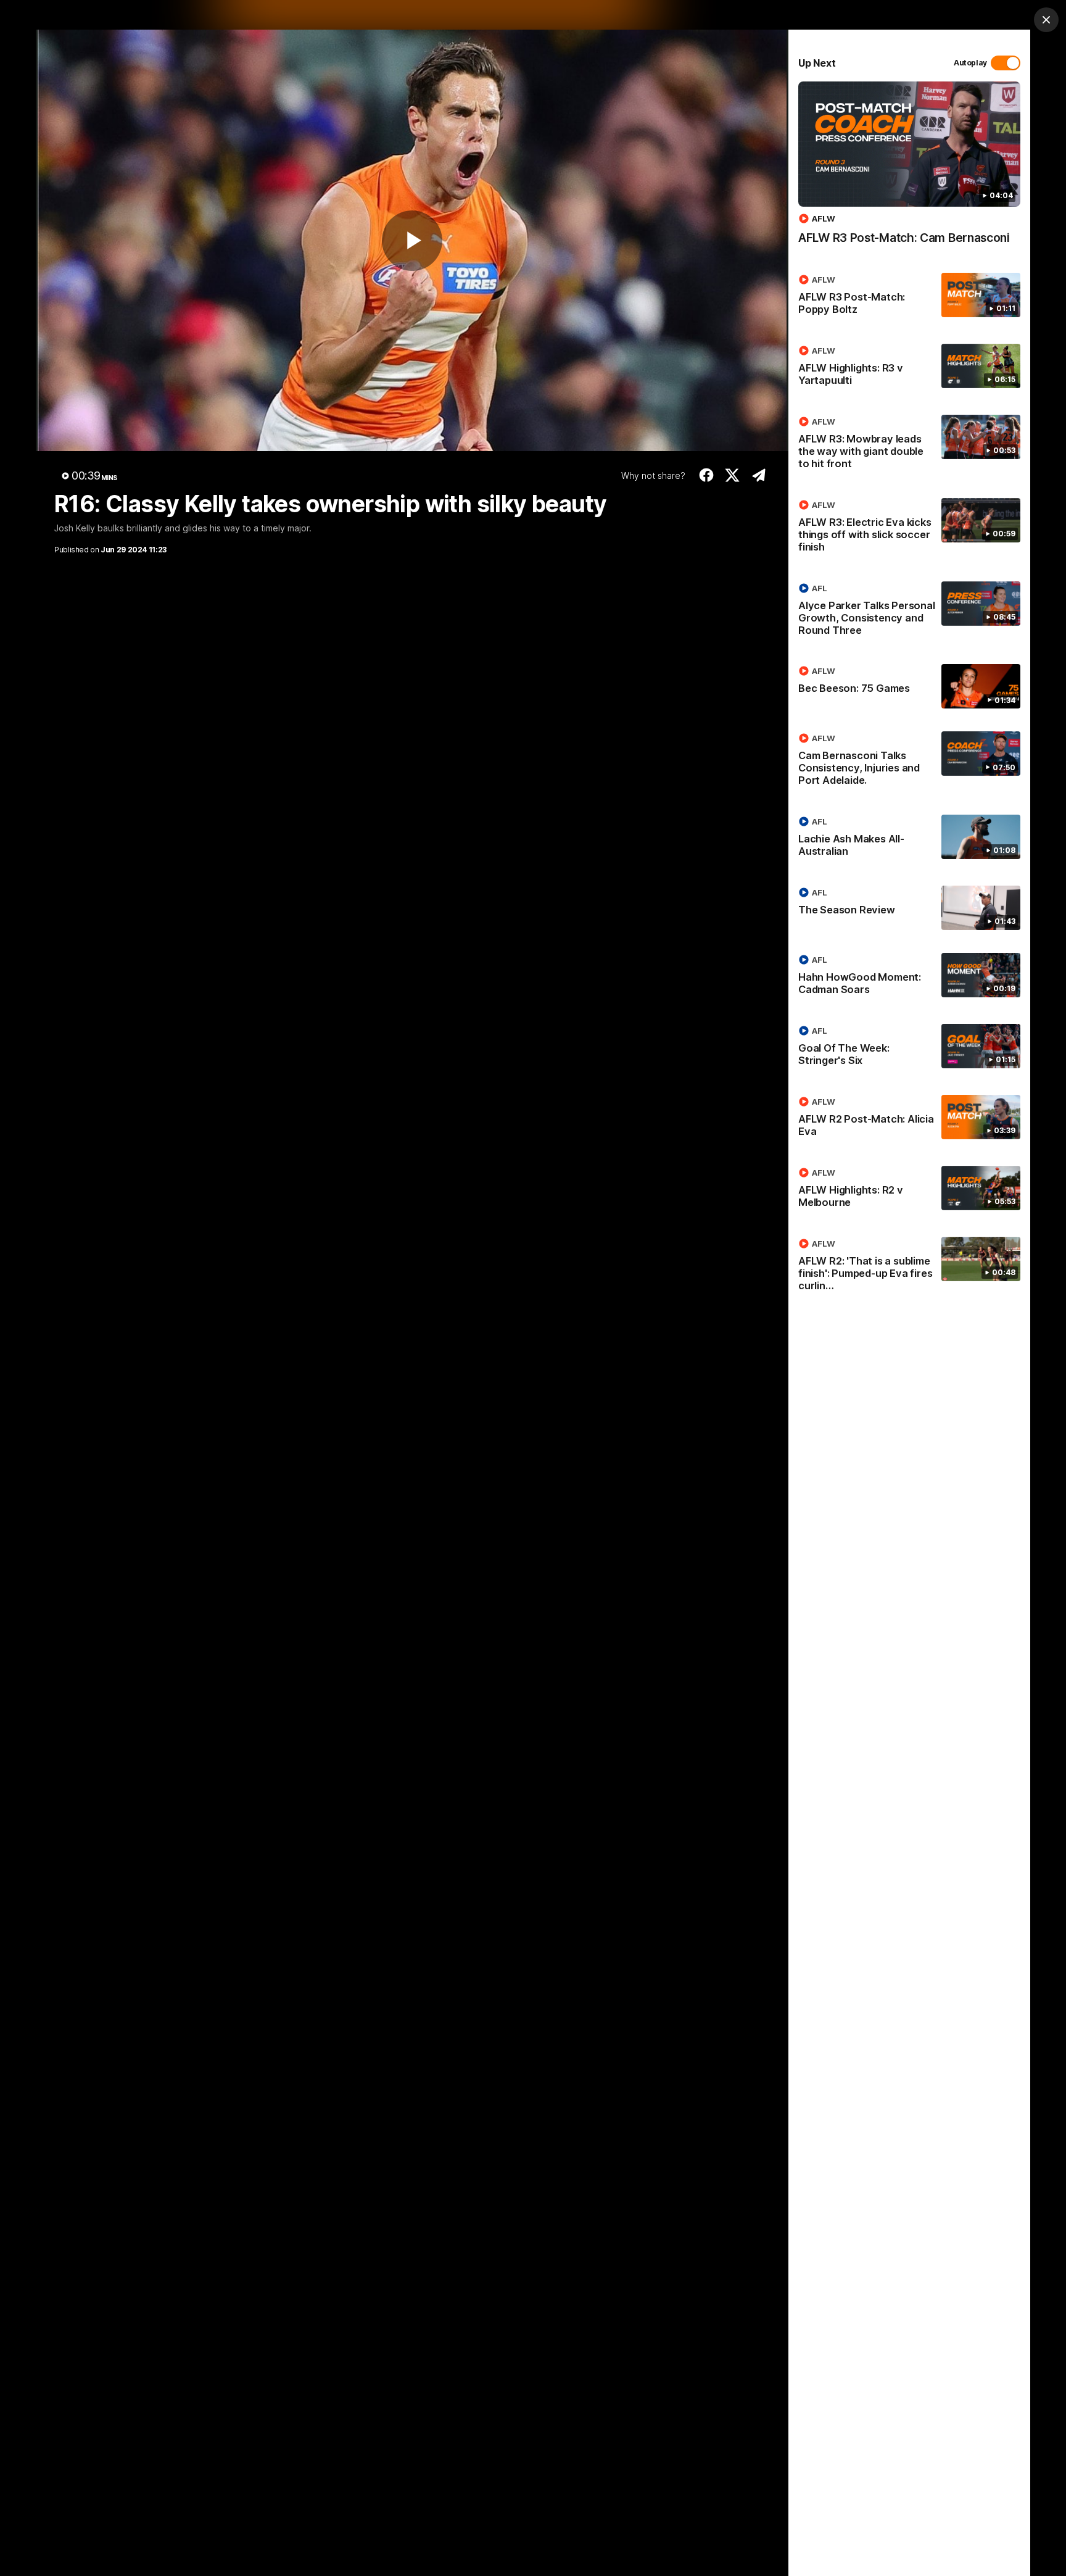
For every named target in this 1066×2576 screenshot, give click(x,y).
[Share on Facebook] (706, 475)
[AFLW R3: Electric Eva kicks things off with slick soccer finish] (909, 528)
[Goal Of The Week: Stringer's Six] (909, 1048)
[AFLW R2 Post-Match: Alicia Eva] (909, 1119)
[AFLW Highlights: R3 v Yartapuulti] (909, 368)
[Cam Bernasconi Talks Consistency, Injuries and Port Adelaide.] (909, 762)
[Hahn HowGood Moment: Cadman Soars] (909, 977)
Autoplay (970, 63)
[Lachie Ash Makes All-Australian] (909, 839)
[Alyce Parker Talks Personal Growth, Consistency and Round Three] (909, 612)
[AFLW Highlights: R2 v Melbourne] (909, 1190)
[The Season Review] (909, 908)
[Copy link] (758, 475)
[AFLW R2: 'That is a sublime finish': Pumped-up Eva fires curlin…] (909, 1267)
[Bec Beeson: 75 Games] (909, 686)
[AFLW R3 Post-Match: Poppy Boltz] (909, 297)
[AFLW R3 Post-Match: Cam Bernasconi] (909, 169)
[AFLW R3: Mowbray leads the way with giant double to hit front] (909, 445)
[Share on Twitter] (733, 475)
